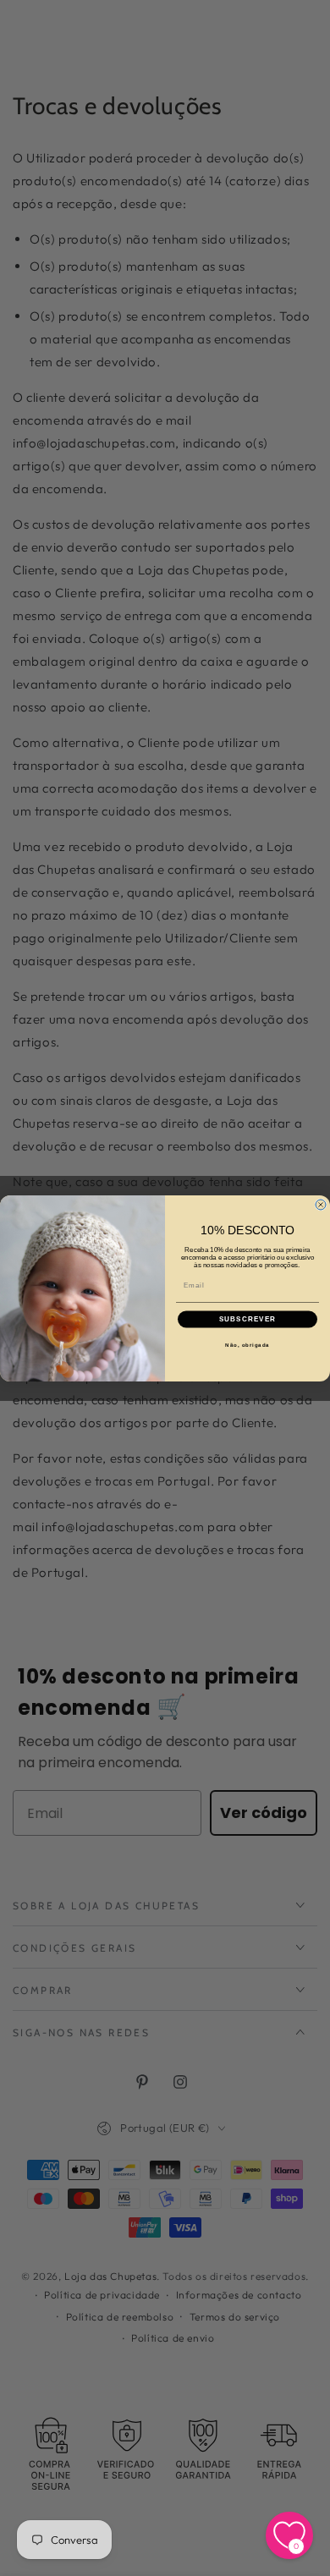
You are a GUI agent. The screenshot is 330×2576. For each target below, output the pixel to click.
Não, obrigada (247, 1345)
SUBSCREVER (248, 1319)
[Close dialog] (321, 1205)
